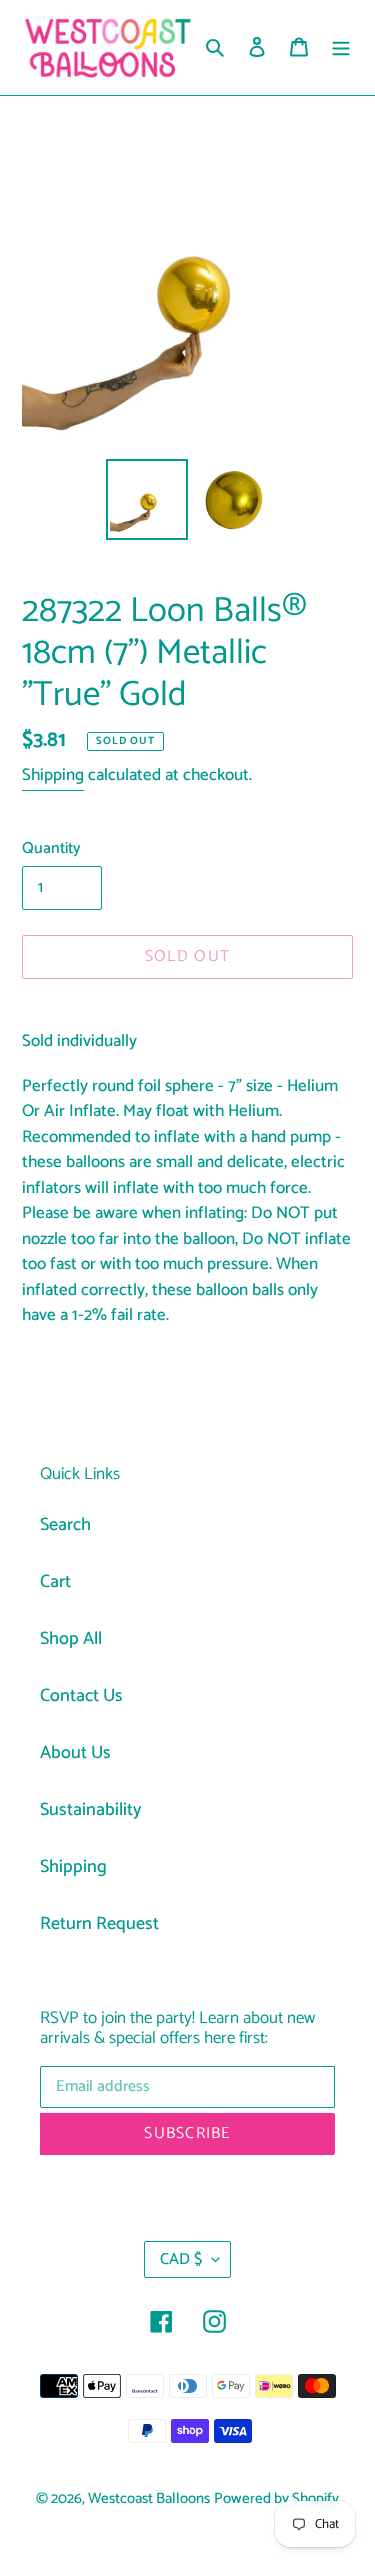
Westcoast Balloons (149, 2499)
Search (65, 1525)
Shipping (53, 775)
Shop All (71, 1639)
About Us (75, 1753)
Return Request (99, 1924)
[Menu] (341, 47)
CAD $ (181, 2259)
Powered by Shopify (276, 2499)
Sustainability (91, 1810)
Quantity (51, 849)
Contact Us (81, 1696)
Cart (55, 1582)
